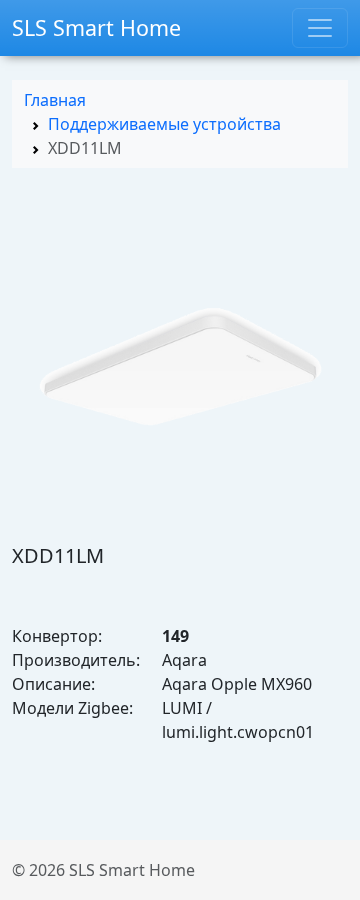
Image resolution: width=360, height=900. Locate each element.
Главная (55, 100)
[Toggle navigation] (320, 28)
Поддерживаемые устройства (164, 124)
